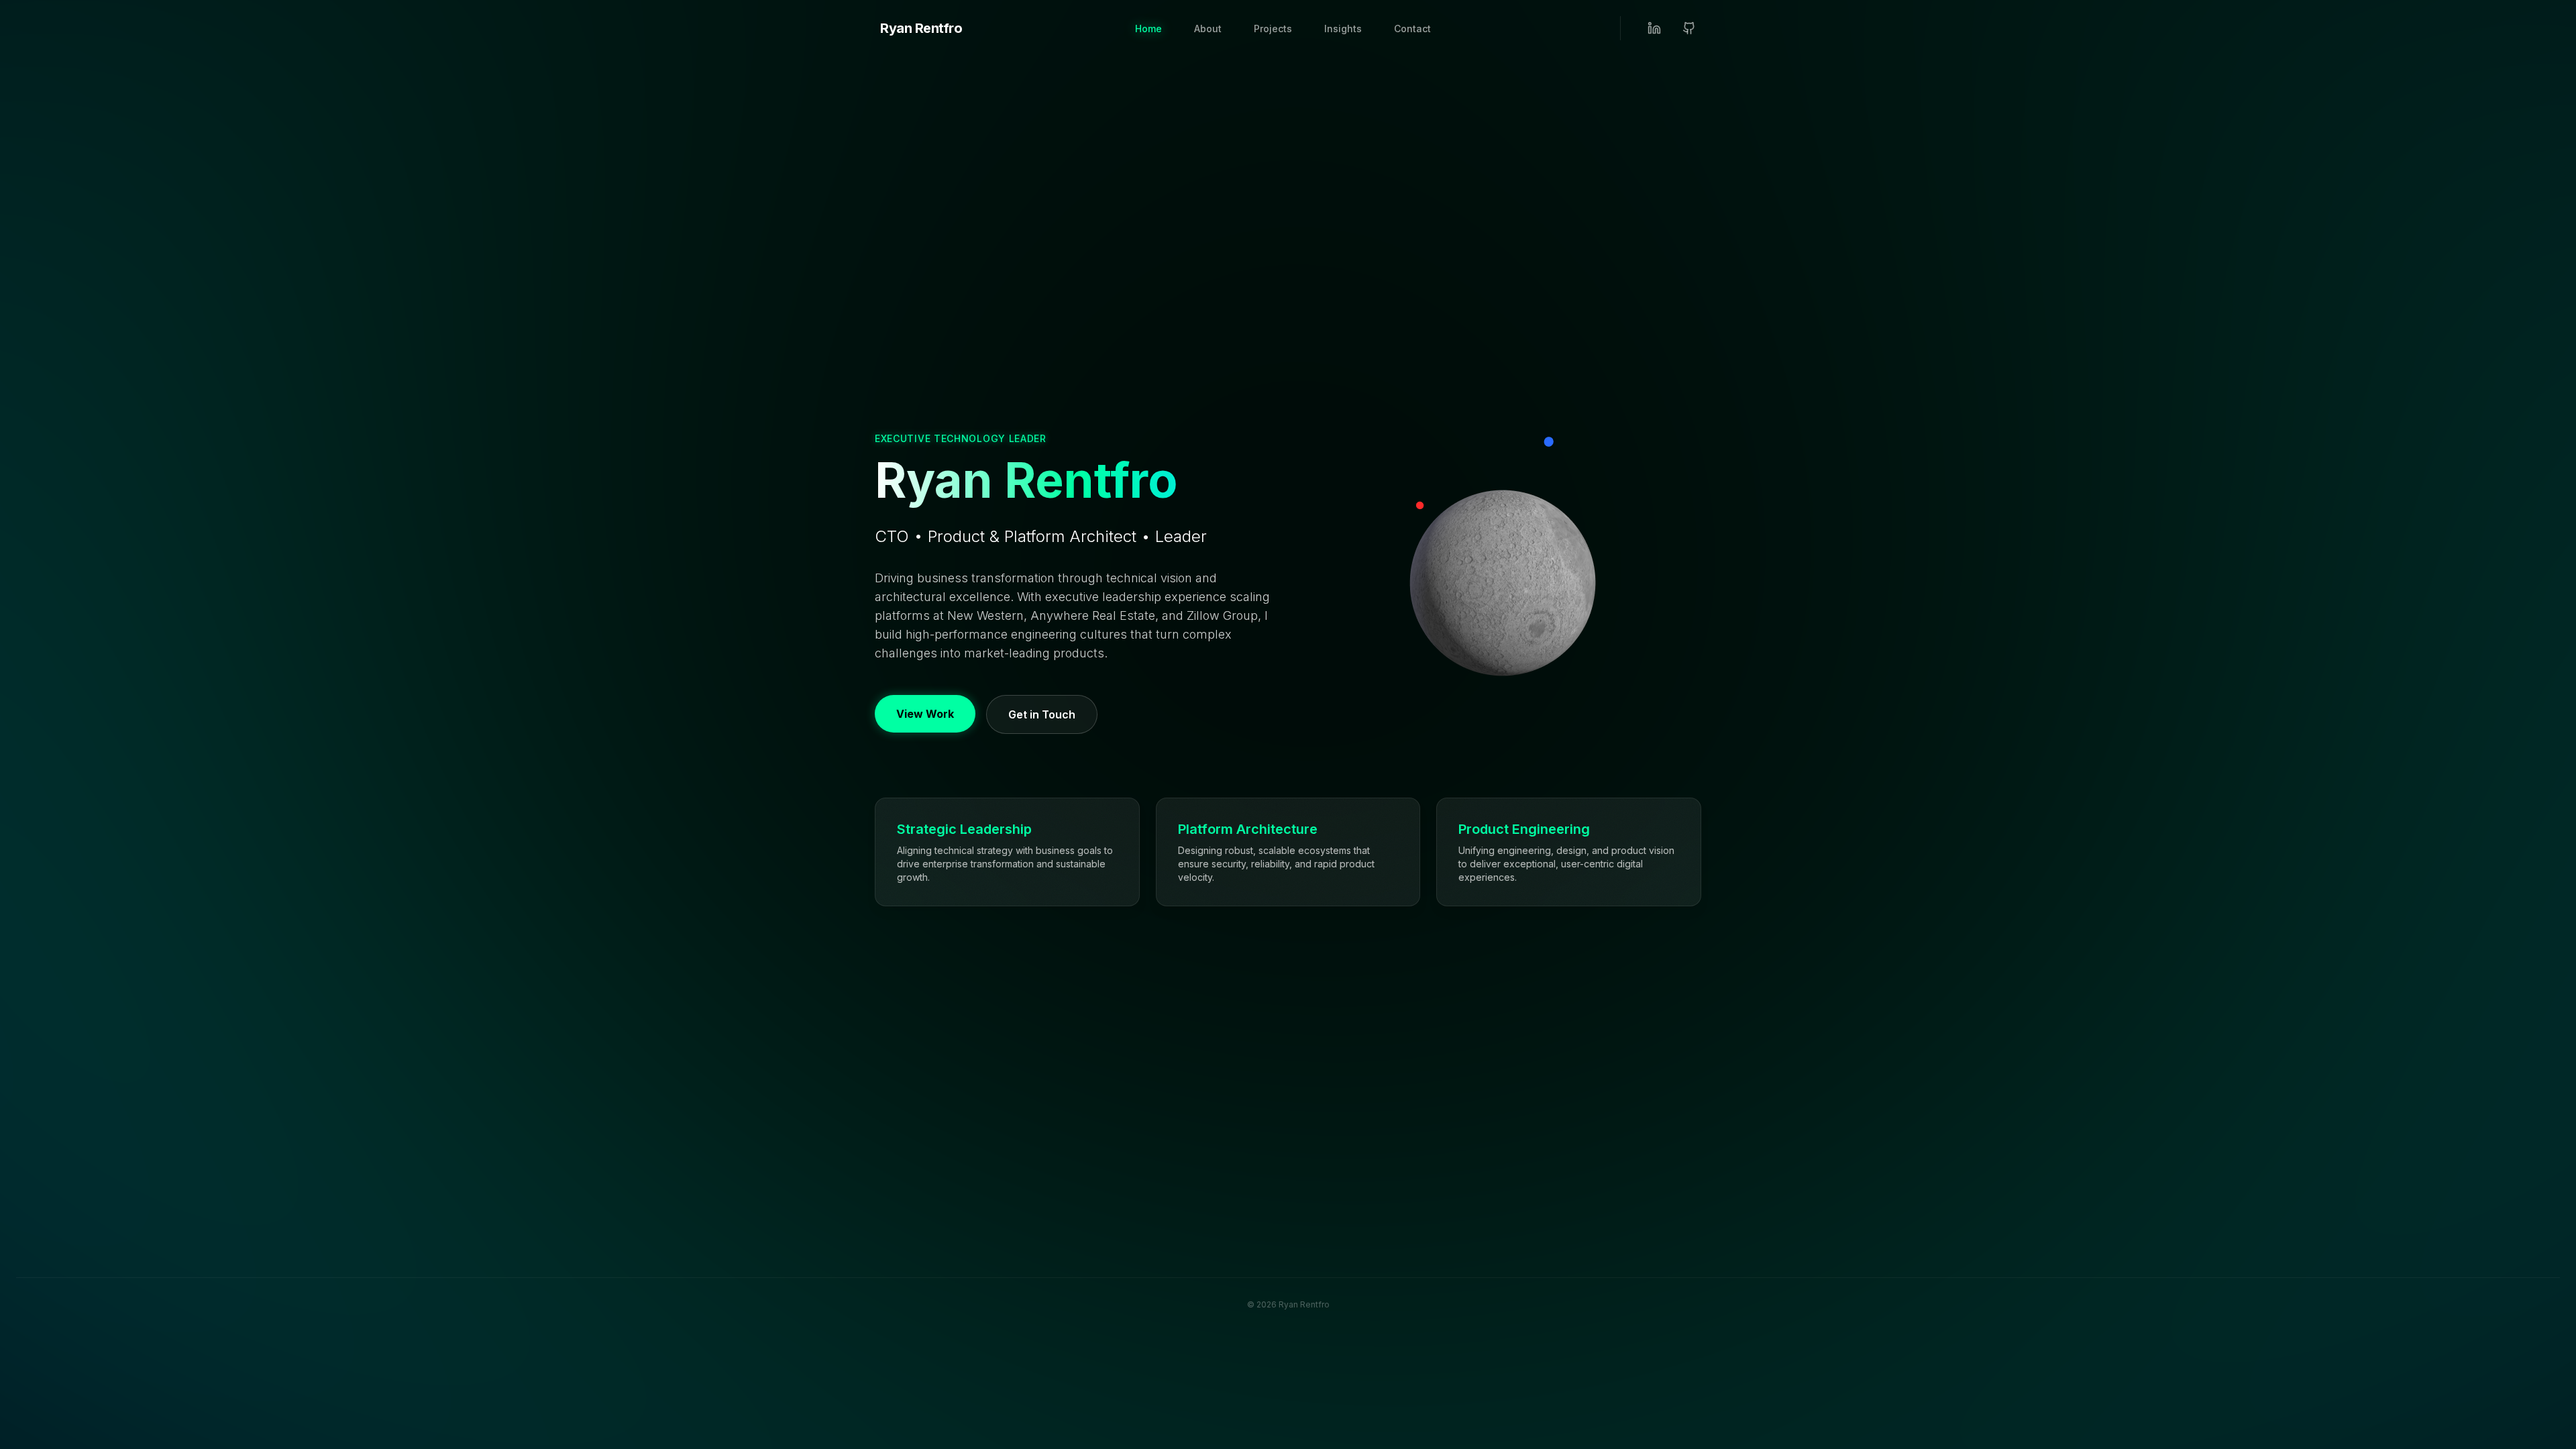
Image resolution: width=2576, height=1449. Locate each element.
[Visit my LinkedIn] (1654, 28)
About (1208, 29)
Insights (1343, 29)
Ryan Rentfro (921, 28)
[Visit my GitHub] (1689, 28)
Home (1148, 29)
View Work (925, 714)
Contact (1412, 29)
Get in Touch (1042, 714)
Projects (1273, 29)
